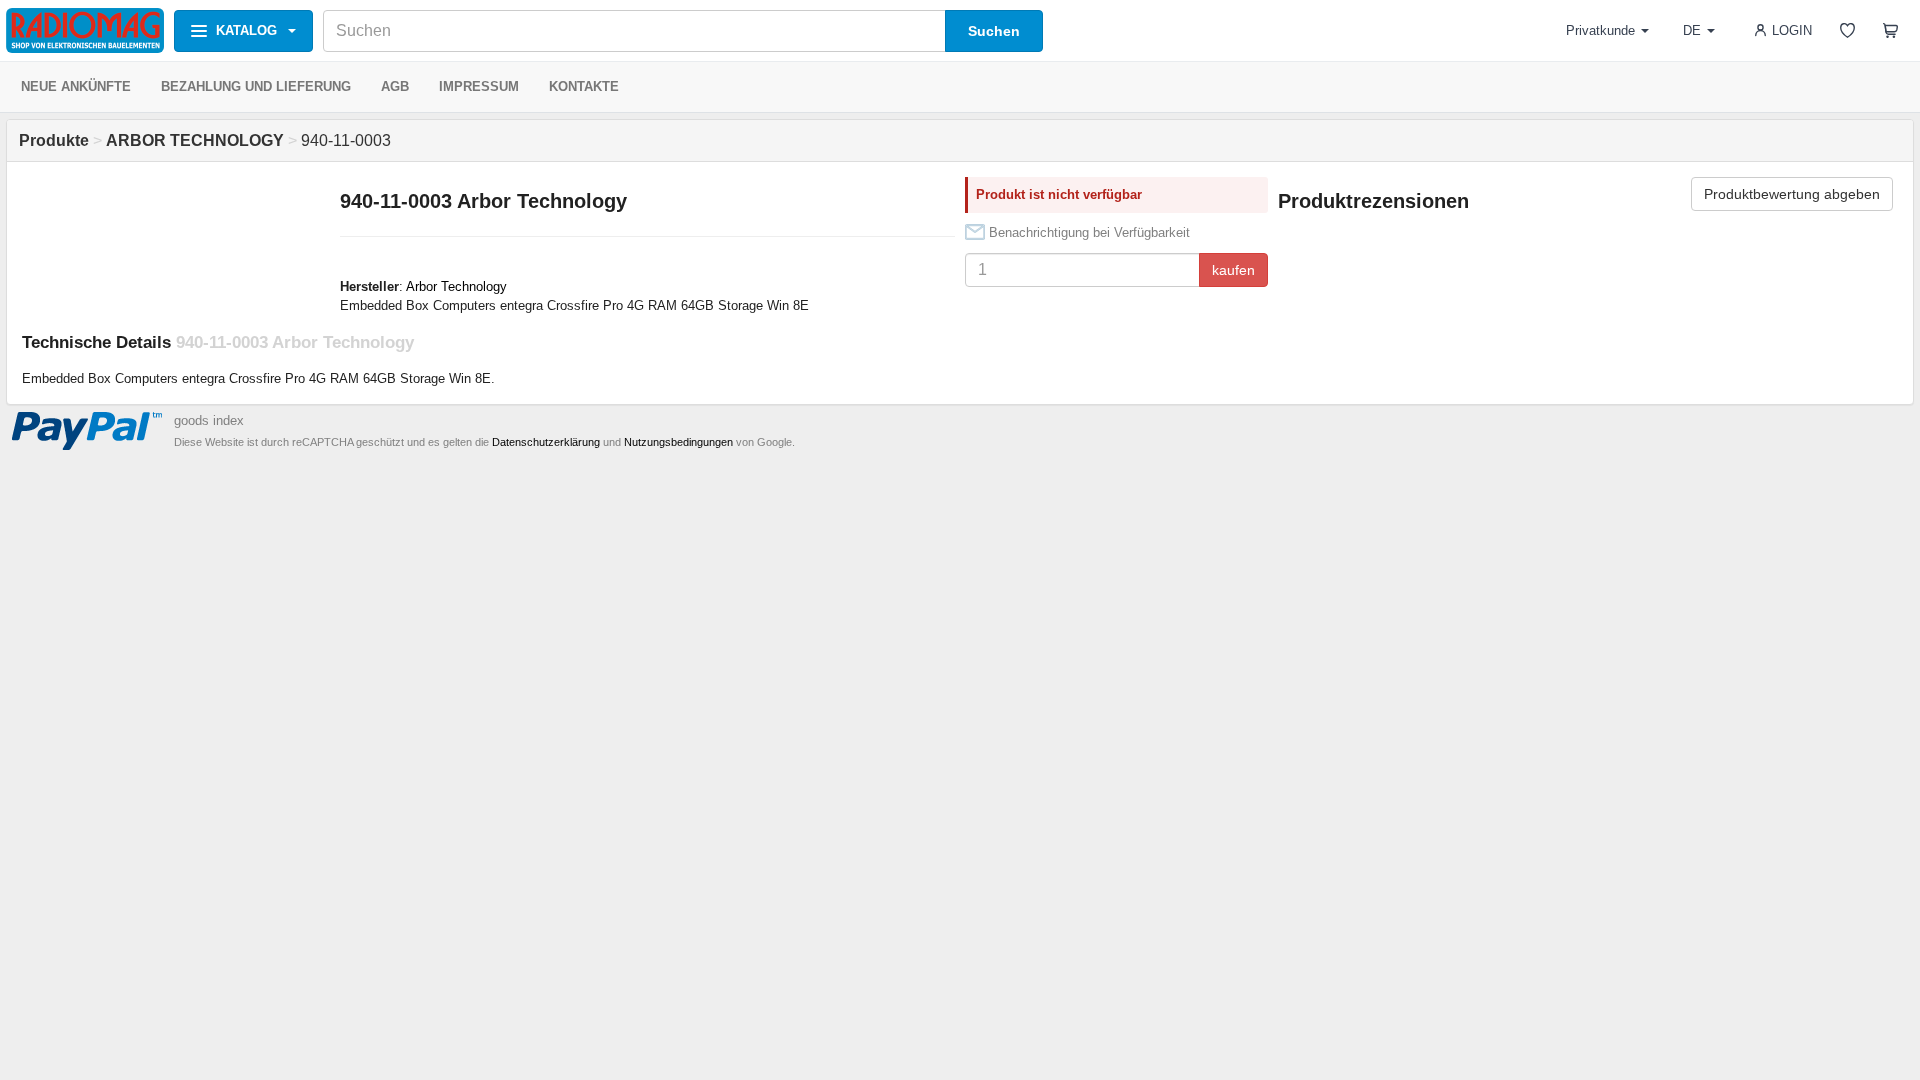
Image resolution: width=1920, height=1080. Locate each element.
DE (1692, 30)
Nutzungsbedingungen (678, 442)
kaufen (1233, 270)
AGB (395, 86)
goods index (209, 420)
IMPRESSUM (479, 86)
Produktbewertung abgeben (1792, 194)
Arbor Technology (456, 286)
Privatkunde (1600, 30)
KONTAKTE (584, 86)
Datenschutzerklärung (546, 442)
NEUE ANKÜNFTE (76, 86)
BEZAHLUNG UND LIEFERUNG (256, 86)
